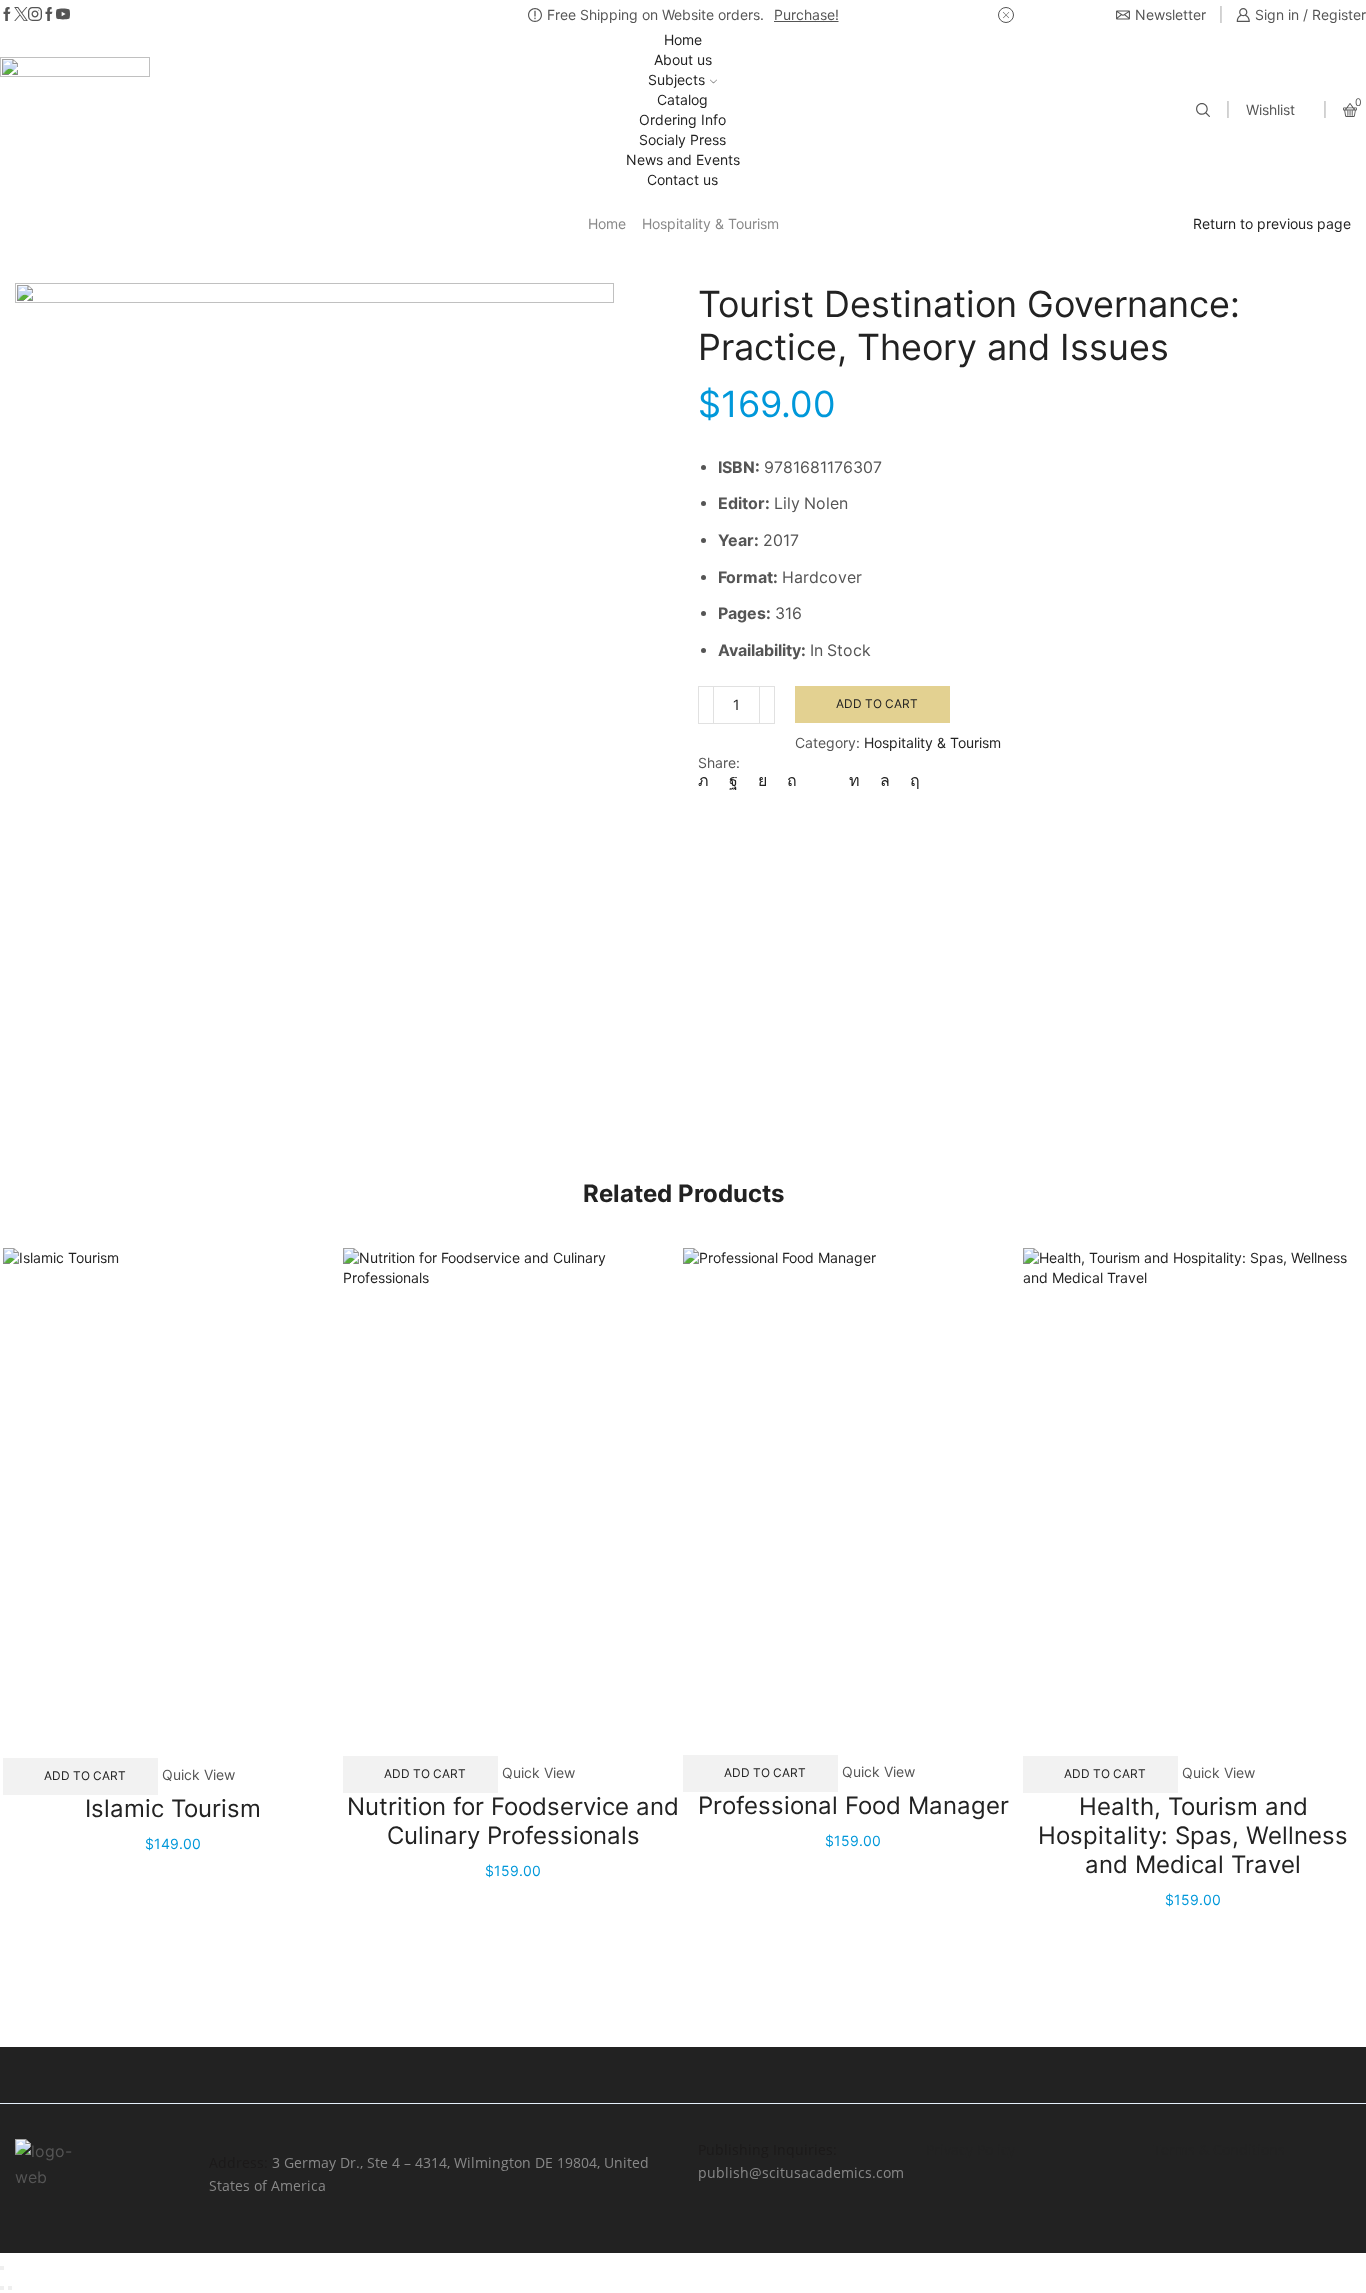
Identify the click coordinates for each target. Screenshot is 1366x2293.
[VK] (762, 780)
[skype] (910, 780)
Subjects (676, 79)
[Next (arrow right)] (10, 2288)
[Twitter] (21, 15)
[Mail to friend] (823, 780)
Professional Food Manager (853, 1805)
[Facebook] (7, 15)
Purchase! (806, 14)
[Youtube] (63, 15)
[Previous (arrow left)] (2, 2288)
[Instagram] (35, 15)
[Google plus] (49, 15)
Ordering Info (682, 119)
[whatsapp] (885, 780)
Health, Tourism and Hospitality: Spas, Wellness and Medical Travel (1193, 1835)
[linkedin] (854, 780)
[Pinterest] (792, 780)
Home (683, 39)
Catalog (682, 99)
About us (683, 59)
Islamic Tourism (173, 1808)
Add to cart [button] (85, 1775)
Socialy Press (682, 139)
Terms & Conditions (1219, 2149)
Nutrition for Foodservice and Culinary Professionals (513, 1821)
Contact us (682, 179)
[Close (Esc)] (2, 2268)
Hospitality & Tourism (710, 223)
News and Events (683, 159)
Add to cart (877, 703)
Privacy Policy (970, 2149)
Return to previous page (1272, 223)
